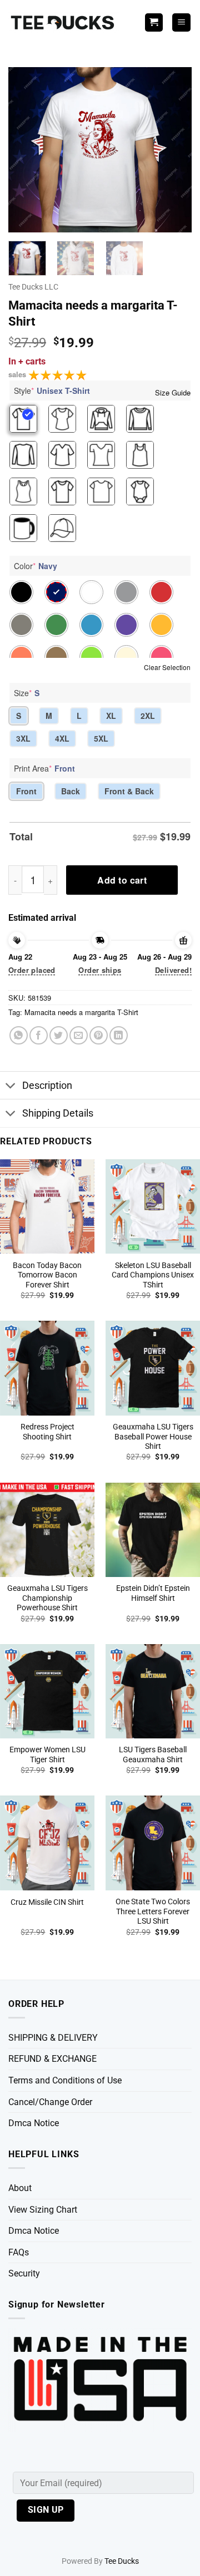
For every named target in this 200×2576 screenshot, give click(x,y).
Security (24, 2273)
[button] (181, 22)
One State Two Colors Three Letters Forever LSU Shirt (153, 1911)
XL (111, 716)
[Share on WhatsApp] (19, 1035)
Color (36, 566)
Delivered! (173, 970)
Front (26, 791)
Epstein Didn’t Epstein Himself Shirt (153, 1593)
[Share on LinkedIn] (119, 1035)
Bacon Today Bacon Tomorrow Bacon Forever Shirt (47, 1275)
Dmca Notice (34, 2123)
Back (71, 791)
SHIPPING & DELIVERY (53, 2038)
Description (47, 1086)
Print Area (44, 768)
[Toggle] (11, 1086)
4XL (62, 738)
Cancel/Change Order (50, 2102)
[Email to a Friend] (79, 1035)
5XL (101, 738)
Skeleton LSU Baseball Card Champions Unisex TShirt (153, 1275)
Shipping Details (58, 1113)
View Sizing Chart (43, 2210)
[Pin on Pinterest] (99, 1035)
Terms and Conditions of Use (65, 2080)
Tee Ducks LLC (33, 287)
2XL (148, 716)
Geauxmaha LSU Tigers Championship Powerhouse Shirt (47, 1598)
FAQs (19, 2252)
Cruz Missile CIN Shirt (47, 1902)
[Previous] (26, 150)
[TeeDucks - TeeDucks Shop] (64, 22)
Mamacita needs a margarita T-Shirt (81, 1012)
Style (52, 391)
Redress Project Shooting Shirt (47, 1432)
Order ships (100, 970)
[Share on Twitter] (59, 1035)
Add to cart (122, 880)
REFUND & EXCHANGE (52, 2059)
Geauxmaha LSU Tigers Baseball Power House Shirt (153, 1436)
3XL (23, 738)
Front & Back (129, 791)
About (20, 2188)
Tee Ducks (122, 2561)
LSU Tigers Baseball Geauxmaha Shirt (153, 1754)
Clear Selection (167, 667)
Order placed (32, 970)
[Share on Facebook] (39, 1035)
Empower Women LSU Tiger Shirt (47, 1754)
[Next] (174, 150)
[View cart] (154, 22)
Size (27, 693)
